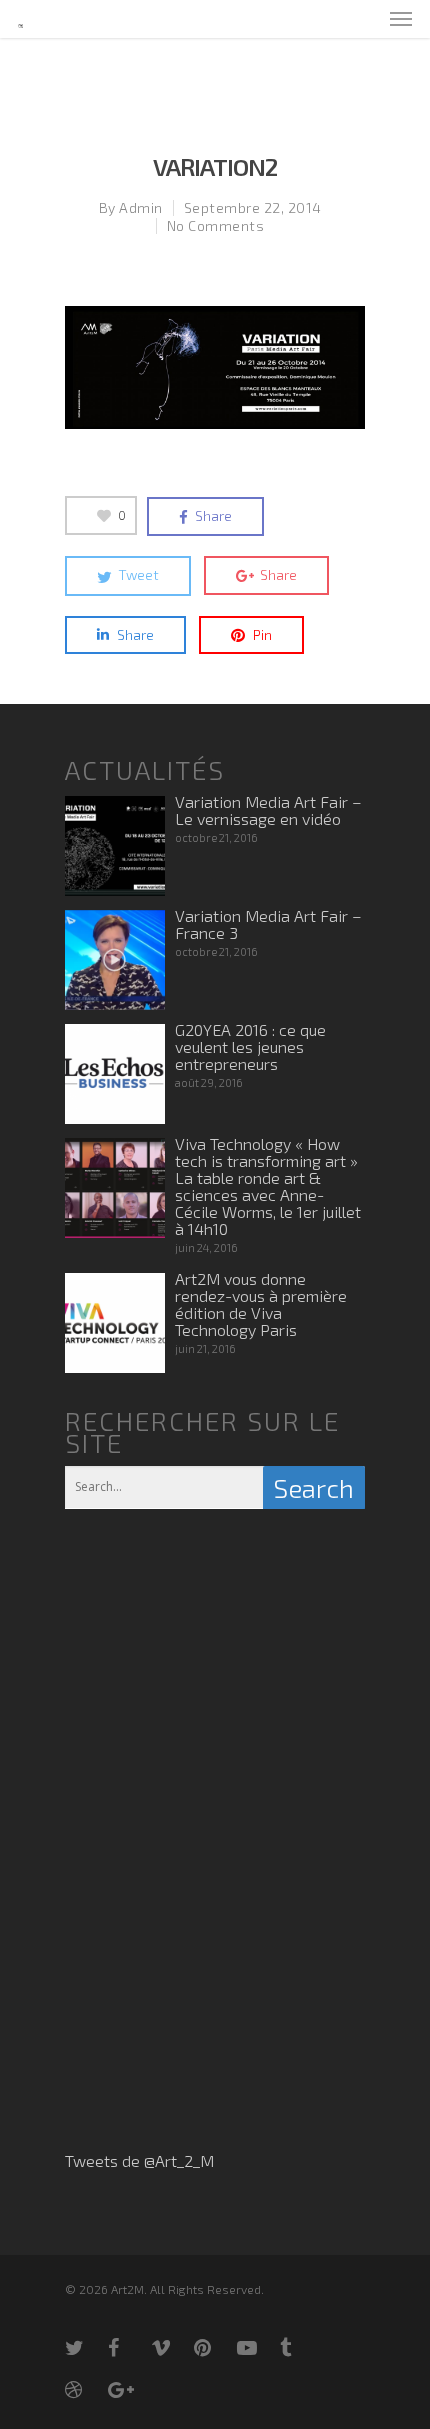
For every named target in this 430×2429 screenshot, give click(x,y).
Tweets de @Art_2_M (139, 2160)
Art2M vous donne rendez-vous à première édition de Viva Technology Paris (261, 1304)
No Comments (216, 225)
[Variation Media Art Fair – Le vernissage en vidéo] (115, 846)
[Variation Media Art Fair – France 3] (115, 960)
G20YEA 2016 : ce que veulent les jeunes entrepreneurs (250, 1046)
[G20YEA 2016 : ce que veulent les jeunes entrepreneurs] (115, 1074)
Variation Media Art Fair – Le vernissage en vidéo (268, 810)
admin (141, 207)
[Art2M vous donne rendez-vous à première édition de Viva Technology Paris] (115, 1323)
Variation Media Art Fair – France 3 (268, 924)
